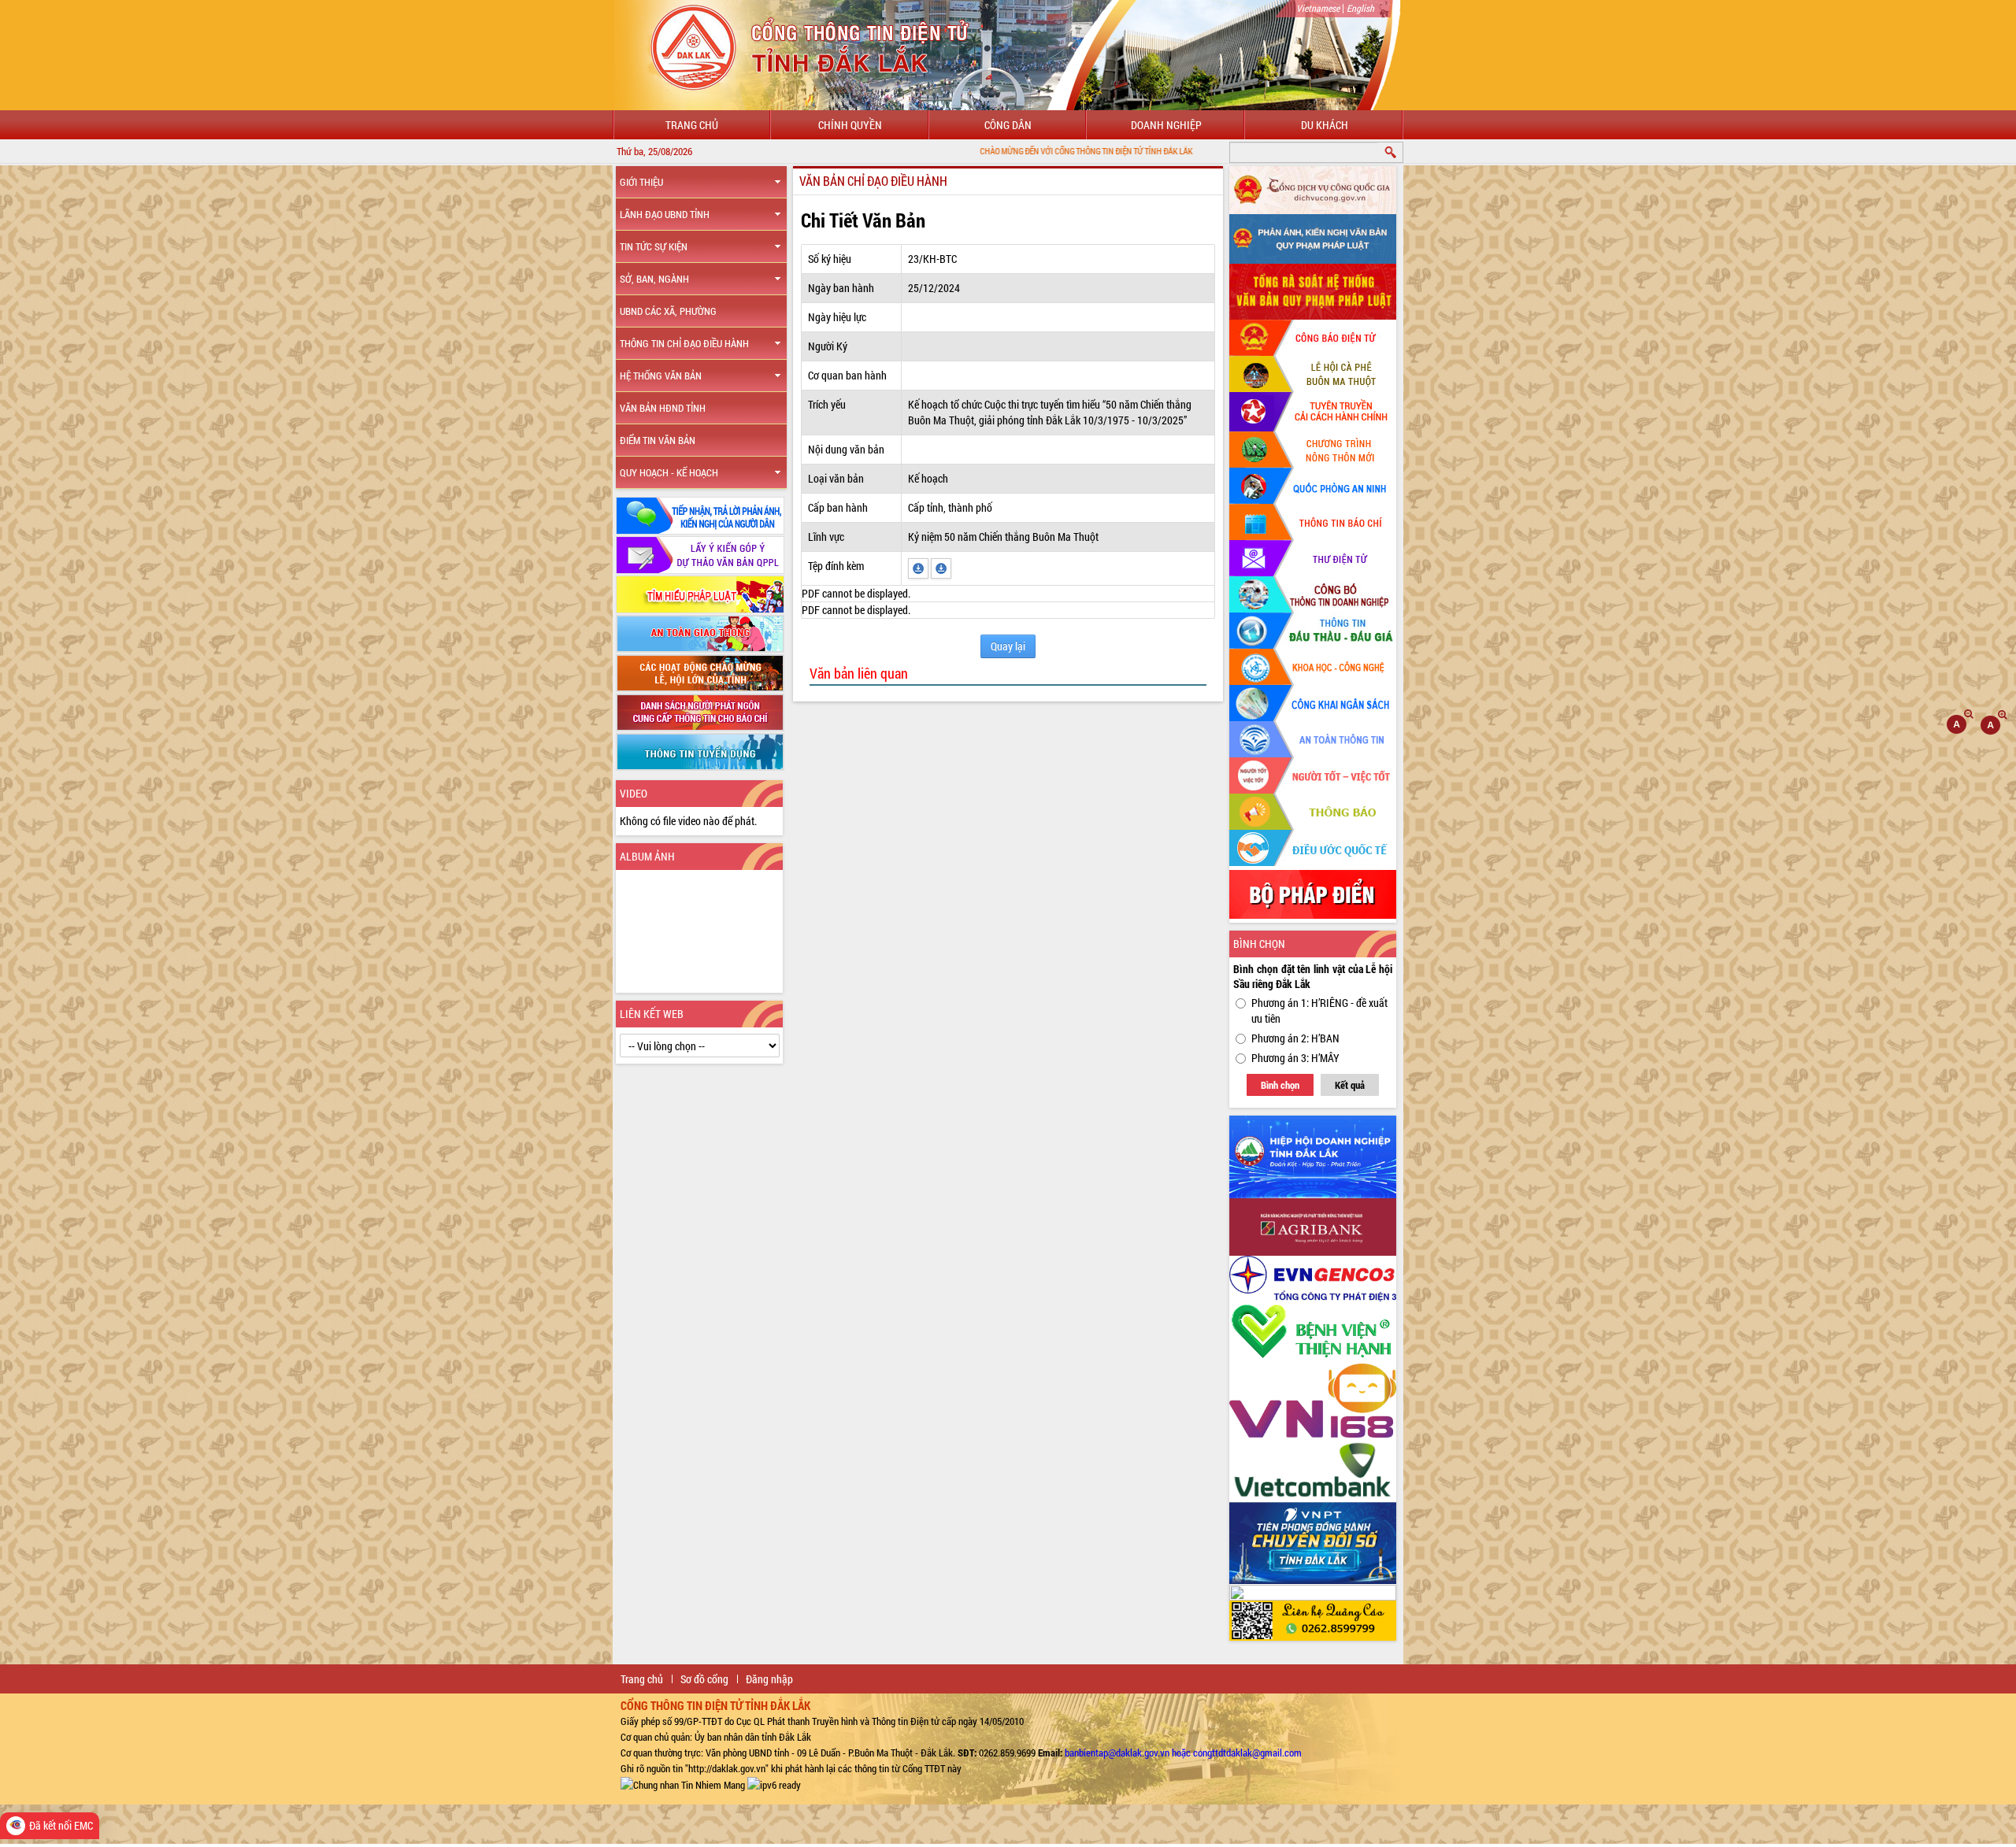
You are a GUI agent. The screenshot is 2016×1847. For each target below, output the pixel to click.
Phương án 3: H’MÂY (1295, 1058)
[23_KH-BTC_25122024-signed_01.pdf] (941, 567)
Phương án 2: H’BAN (1295, 1038)
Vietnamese (1318, 8)
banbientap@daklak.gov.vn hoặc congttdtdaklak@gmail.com (1183, 1753)
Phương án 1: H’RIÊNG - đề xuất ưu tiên (1319, 1010)
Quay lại (1008, 646)
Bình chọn (1280, 1085)
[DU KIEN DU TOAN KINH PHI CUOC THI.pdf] (919, 567)
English (1360, 8)
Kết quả (1350, 1085)
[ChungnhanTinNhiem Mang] (683, 1784)
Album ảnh (647, 856)
